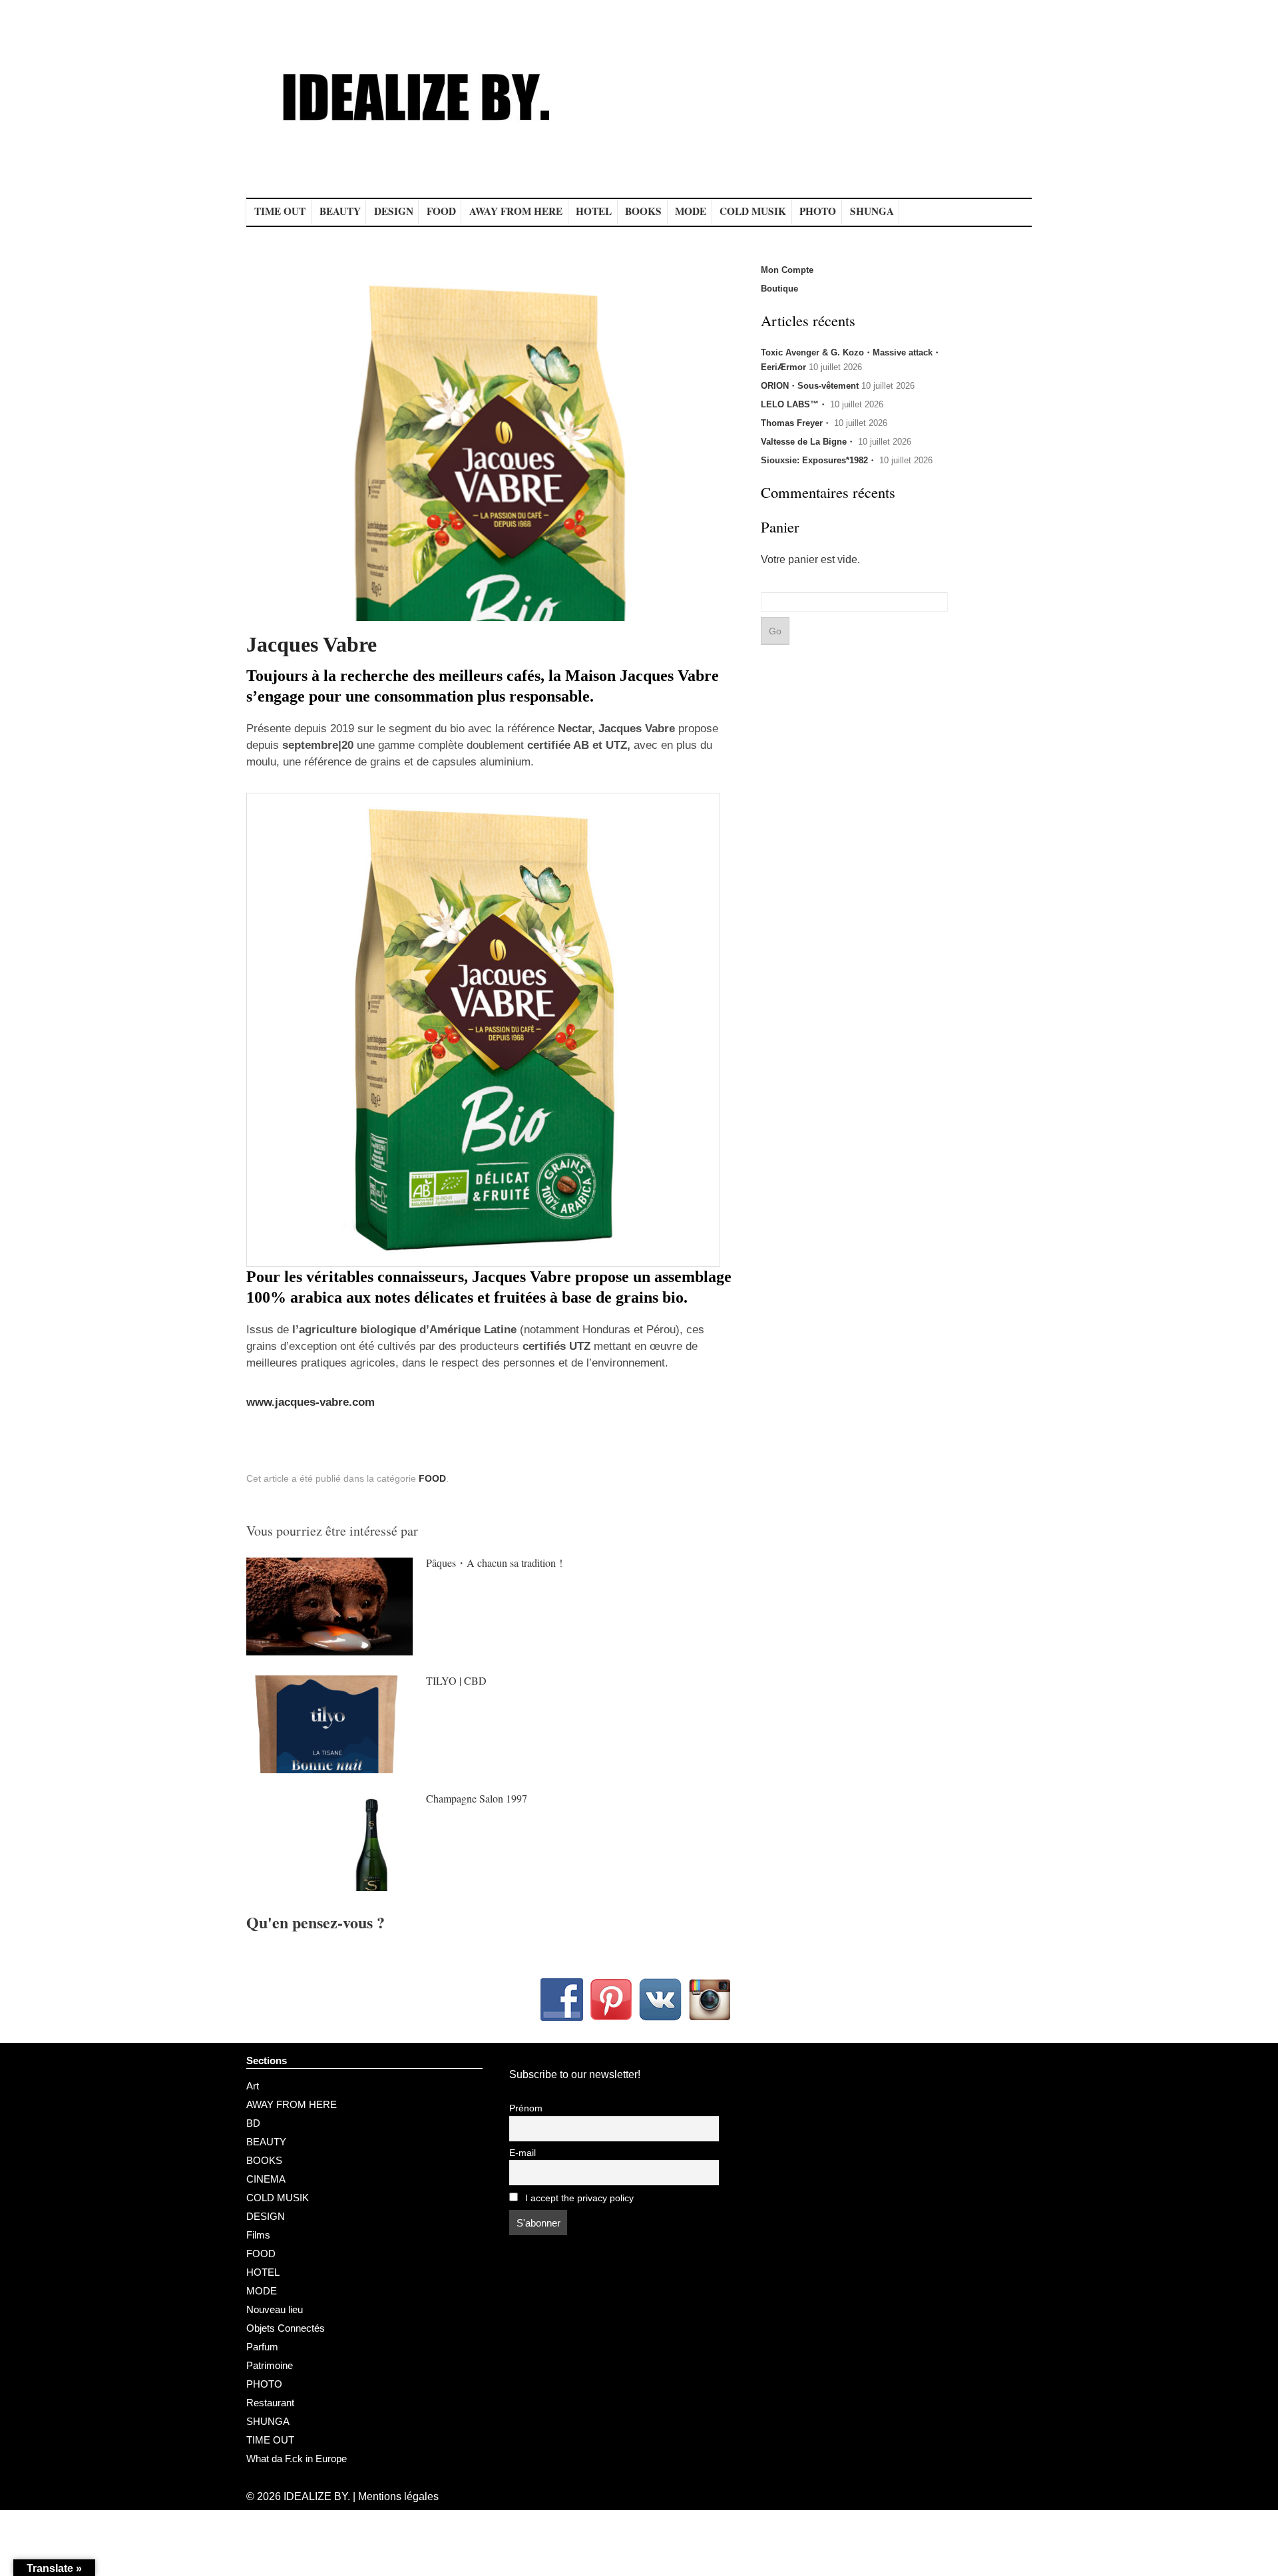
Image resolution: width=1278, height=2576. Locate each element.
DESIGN (394, 211)
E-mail (523, 2153)
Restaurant (270, 2403)
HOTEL (594, 211)
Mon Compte (787, 270)
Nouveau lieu (275, 2309)
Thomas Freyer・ (796, 423)
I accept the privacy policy (578, 2198)
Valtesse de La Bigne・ (808, 442)
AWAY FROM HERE (516, 211)
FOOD (441, 211)
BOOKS (643, 211)
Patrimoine (270, 2365)
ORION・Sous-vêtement (810, 386)
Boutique (779, 289)
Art (253, 2086)
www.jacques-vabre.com (311, 1402)
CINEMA (266, 2179)
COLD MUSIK (753, 211)
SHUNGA (872, 211)
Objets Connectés (286, 2328)
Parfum (262, 2347)
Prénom (526, 2108)
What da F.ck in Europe (297, 2459)
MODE (691, 211)
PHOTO (818, 211)
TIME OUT (280, 211)
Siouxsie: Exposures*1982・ (819, 460)
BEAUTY (340, 211)
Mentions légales (398, 2496)
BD (253, 2123)
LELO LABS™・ (794, 404)
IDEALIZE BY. (317, 2496)
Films (258, 2235)
